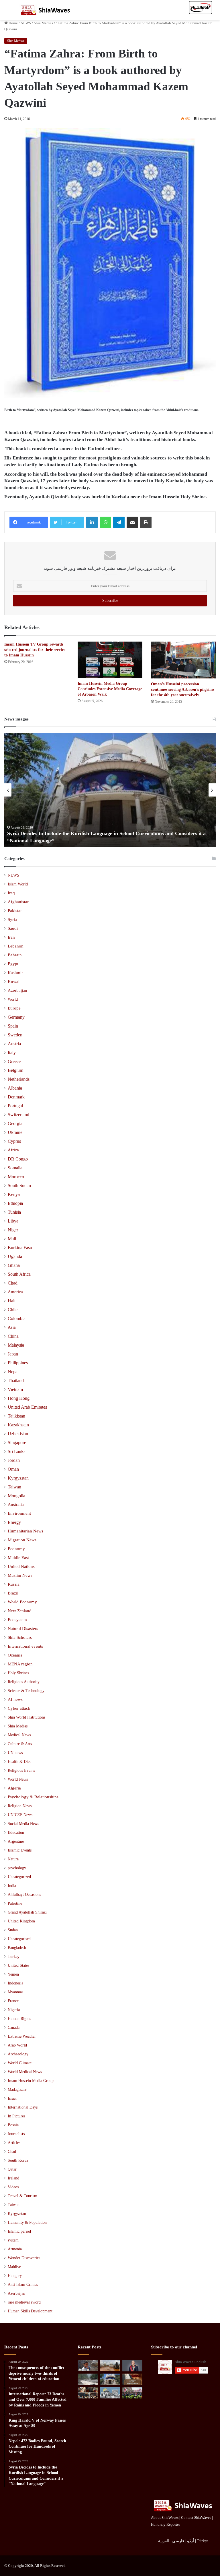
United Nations (21, 1566)
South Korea (18, 2160)
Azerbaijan (17, 990)
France (13, 2001)
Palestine (15, 1903)
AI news (15, 1699)
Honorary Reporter (165, 2524)
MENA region (20, 1664)
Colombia (17, 1318)
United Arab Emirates (27, 1407)
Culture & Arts (20, 1744)
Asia (12, 1327)
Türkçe (203, 2541)
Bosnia (13, 2125)
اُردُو (190, 2541)
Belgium (15, 1070)
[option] (110, 790)
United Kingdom (21, 1921)
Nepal (13, 1372)
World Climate (20, 2063)
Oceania (15, 1655)
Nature (13, 1859)
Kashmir (15, 973)
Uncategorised (19, 1939)
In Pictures (16, 2116)
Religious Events (21, 1770)
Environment (19, 1513)
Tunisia (14, 1212)
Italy (12, 1053)
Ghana (14, 1265)
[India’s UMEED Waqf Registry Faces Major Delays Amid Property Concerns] (110, 2393)
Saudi (13, 928)
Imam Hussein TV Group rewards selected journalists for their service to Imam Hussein (35, 650)
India (12, 1886)
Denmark (16, 1097)
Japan (13, 1354)
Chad (13, 1283)
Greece (14, 1061)
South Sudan (19, 1186)
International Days (23, 2107)
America (15, 1292)
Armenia (15, 2249)
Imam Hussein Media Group (31, 2081)
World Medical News (25, 2072)
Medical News (19, 1735)
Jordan (14, 1460)
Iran (11, 937)
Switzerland (18, 1115)
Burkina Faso (20, 1248)
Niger (13, 1230)
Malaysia (16, 1345)
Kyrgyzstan (18, 1478)
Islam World (18, 884)
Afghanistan (19, 902)
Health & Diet (19, 1761)
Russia (14, 1584)
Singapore (17, 1443)
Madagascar (17, 2090)
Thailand (16, 1380)
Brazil (13, 1593)
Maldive (14, 2267)
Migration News (22, 1540)
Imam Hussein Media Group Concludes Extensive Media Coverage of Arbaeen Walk (110, 689)
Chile (13, 1310)
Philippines (18, 1363)
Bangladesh (17, 1948)
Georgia (15, 1123)
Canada (14, 2027)
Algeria (14, 1788)
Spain (13, 1026)
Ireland (13, 2178)
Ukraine (15, 1132)
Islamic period (19, 2231)
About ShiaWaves (165, 2518)
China (13, 1336)
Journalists (16, 2134)
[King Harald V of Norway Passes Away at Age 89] (132, 2366)
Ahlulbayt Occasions (24, 1895)
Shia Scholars (20, 1637)
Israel (12, 2098)
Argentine (16, 1841)
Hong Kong (19, 1398)
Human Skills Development (30, 2311)
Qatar (12, 2169)
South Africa (19, 1274)
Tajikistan (16, 1416)
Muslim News (20, 1575)
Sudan (13, 1930)
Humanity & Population (27, 2222)
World (13, 999)
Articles (14, 2143)
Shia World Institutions (26, 1717)
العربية (164, 2541)
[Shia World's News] (46, 10)
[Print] (146, 522)
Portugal (15, 1106)
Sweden (15, 1035)
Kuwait (14, 982)
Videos (13, 2187)
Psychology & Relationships (33, 1797)
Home (13, 23)
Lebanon (16, 946)
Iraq (11, 893)
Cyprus (14, 1141)
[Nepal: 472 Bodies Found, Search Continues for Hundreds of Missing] (88, 2379)
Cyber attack (19, 1708)
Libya (13, 1221)
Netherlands (19, 1079)
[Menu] (7, 12)
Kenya (14, 1194)
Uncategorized (19, 1877)
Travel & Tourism (22, 2196)
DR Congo (18, 1159)
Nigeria (14, 2010)
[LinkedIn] (92, 522)
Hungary (15, 2276)
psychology (17, 1868)
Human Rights (19, 2019)
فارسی (178, 2541)
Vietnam (15, 1389)
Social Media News (23, 1823)
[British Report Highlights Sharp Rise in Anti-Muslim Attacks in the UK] (132, 2393)
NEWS (26, 23)
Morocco (16, 1177)
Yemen (13, 1974)
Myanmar (15, 1992)
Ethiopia (15, 1203)
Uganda (15, 1256)
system (13, 2240)
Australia (16, 1504)
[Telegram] (119, 522)
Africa (13, 1150)
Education (16, 1832)
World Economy (22, 1602)
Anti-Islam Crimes (23, 2285)
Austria (14, 1044)
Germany (16, 1017)
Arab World (17, 2045)
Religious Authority (24, 1682)
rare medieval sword (24, 2302)
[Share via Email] (132, 522)
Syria (12, 919)
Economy (16, 1549)
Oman (13, 1469)
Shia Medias (43, 23)
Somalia (15, 1168)
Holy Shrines (18, 1673)
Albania (15, 1088)
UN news (15, 1753)
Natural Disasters (23, 1629)
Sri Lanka (17, 1451)
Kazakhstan (18, 1425)
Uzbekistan (18, 1434)
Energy (14, 1522)
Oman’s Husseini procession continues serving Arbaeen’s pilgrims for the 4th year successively (183, 689)
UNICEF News (20, 1815)
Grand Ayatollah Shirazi (27, 1912)
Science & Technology (26, 1691)
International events (25, 1646)
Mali (12, 1239)
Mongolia (16, 1496)
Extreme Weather (22, 2036)
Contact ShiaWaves (196, 2518)
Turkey (14, 1957)
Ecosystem (17, 1620)
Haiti (12, 1301)
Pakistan (15, 911)
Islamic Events (20, 1850)
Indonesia (15, 1983)
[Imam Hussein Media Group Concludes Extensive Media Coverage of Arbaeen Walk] (110, 660)
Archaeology (18, 2054)
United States (18, 1965)
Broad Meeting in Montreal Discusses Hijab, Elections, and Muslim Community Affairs (104, 841)
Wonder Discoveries (24, 2258)
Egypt (13, 964)
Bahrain (15, 955)
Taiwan (14, 1487)
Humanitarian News (25, 1531)
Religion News (20, 1806)
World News (18, 1779)
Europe (14, 1008)
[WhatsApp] (105, 522)
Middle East (18, 1558)
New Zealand (20, 1611)
